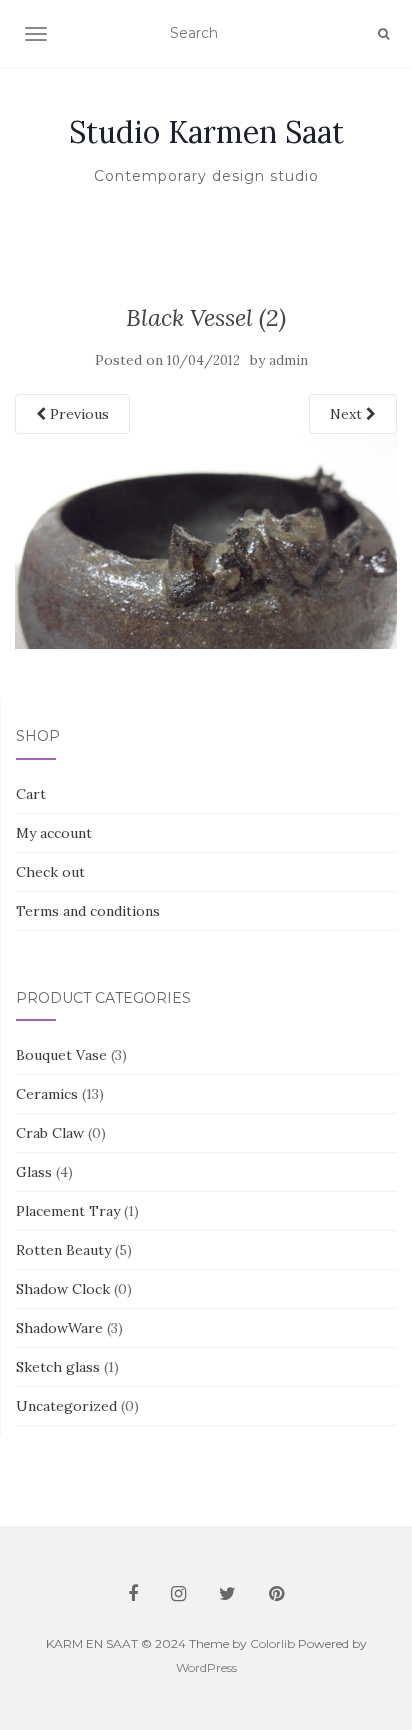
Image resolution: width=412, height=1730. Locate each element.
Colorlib (272, 1643)
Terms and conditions (88, 911)
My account (54, 833)
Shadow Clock (63, 1289)
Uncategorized (66, 1406)
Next (348, 414)
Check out (50, 872)
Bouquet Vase (61, 1055)
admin (288, 360)
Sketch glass (58, 1367)
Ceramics (47, 1094)
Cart (31, 794)
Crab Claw (50, 1133)
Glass (34, 1172)
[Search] (383, 34)
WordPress (206, 1667)
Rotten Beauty (63, 1250)
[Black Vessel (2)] (206, 540)
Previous (77, 414)
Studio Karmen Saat (206, 132)
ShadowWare (59, 1328)
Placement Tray (68, 1211)
